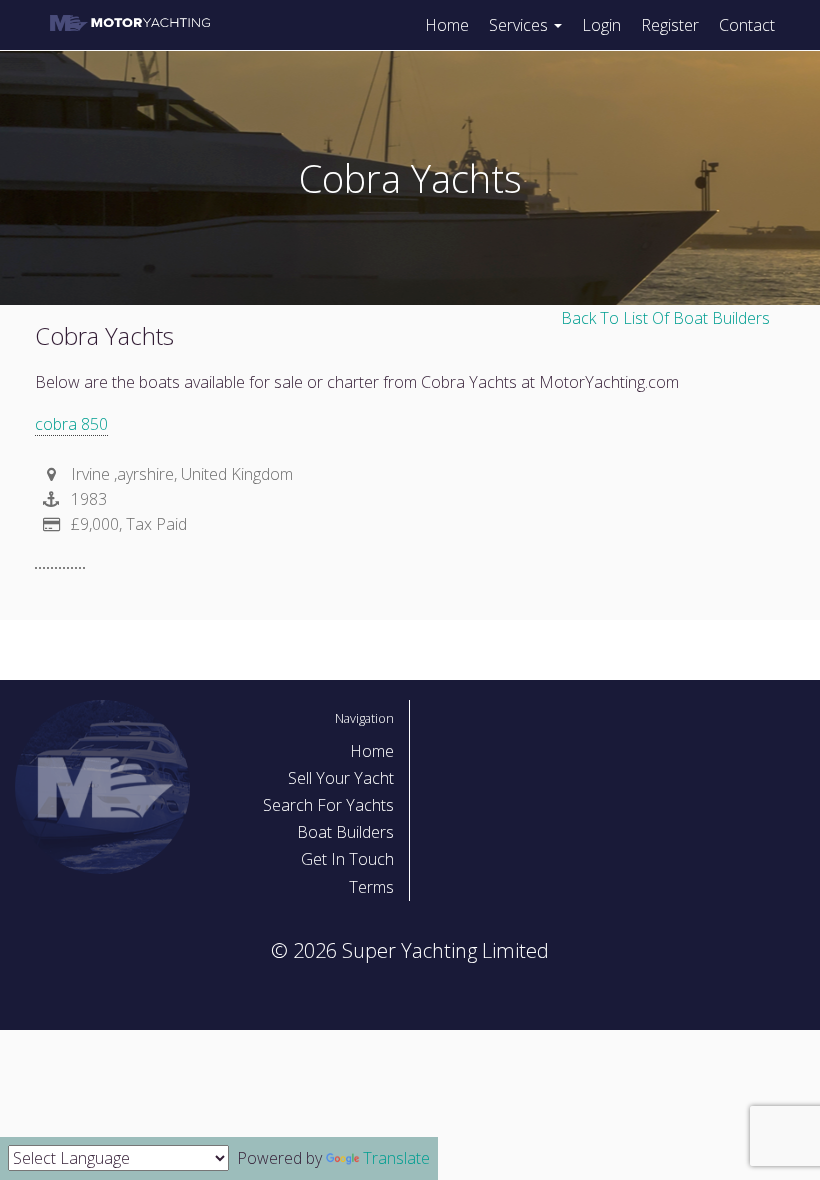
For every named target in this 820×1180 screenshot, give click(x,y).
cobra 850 (71, 424)
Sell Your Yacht (341, 778)
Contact (747, 25)
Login (601, 25)
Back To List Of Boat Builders (665, 318)
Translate (396, 1158)
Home (447, 25)
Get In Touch (347, 859)
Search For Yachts (328, 805)
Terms (371, 887)
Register (670, 25)
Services (520, 25)
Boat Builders (345, 832)
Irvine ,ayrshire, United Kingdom (180, 474)
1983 (87, 499)
